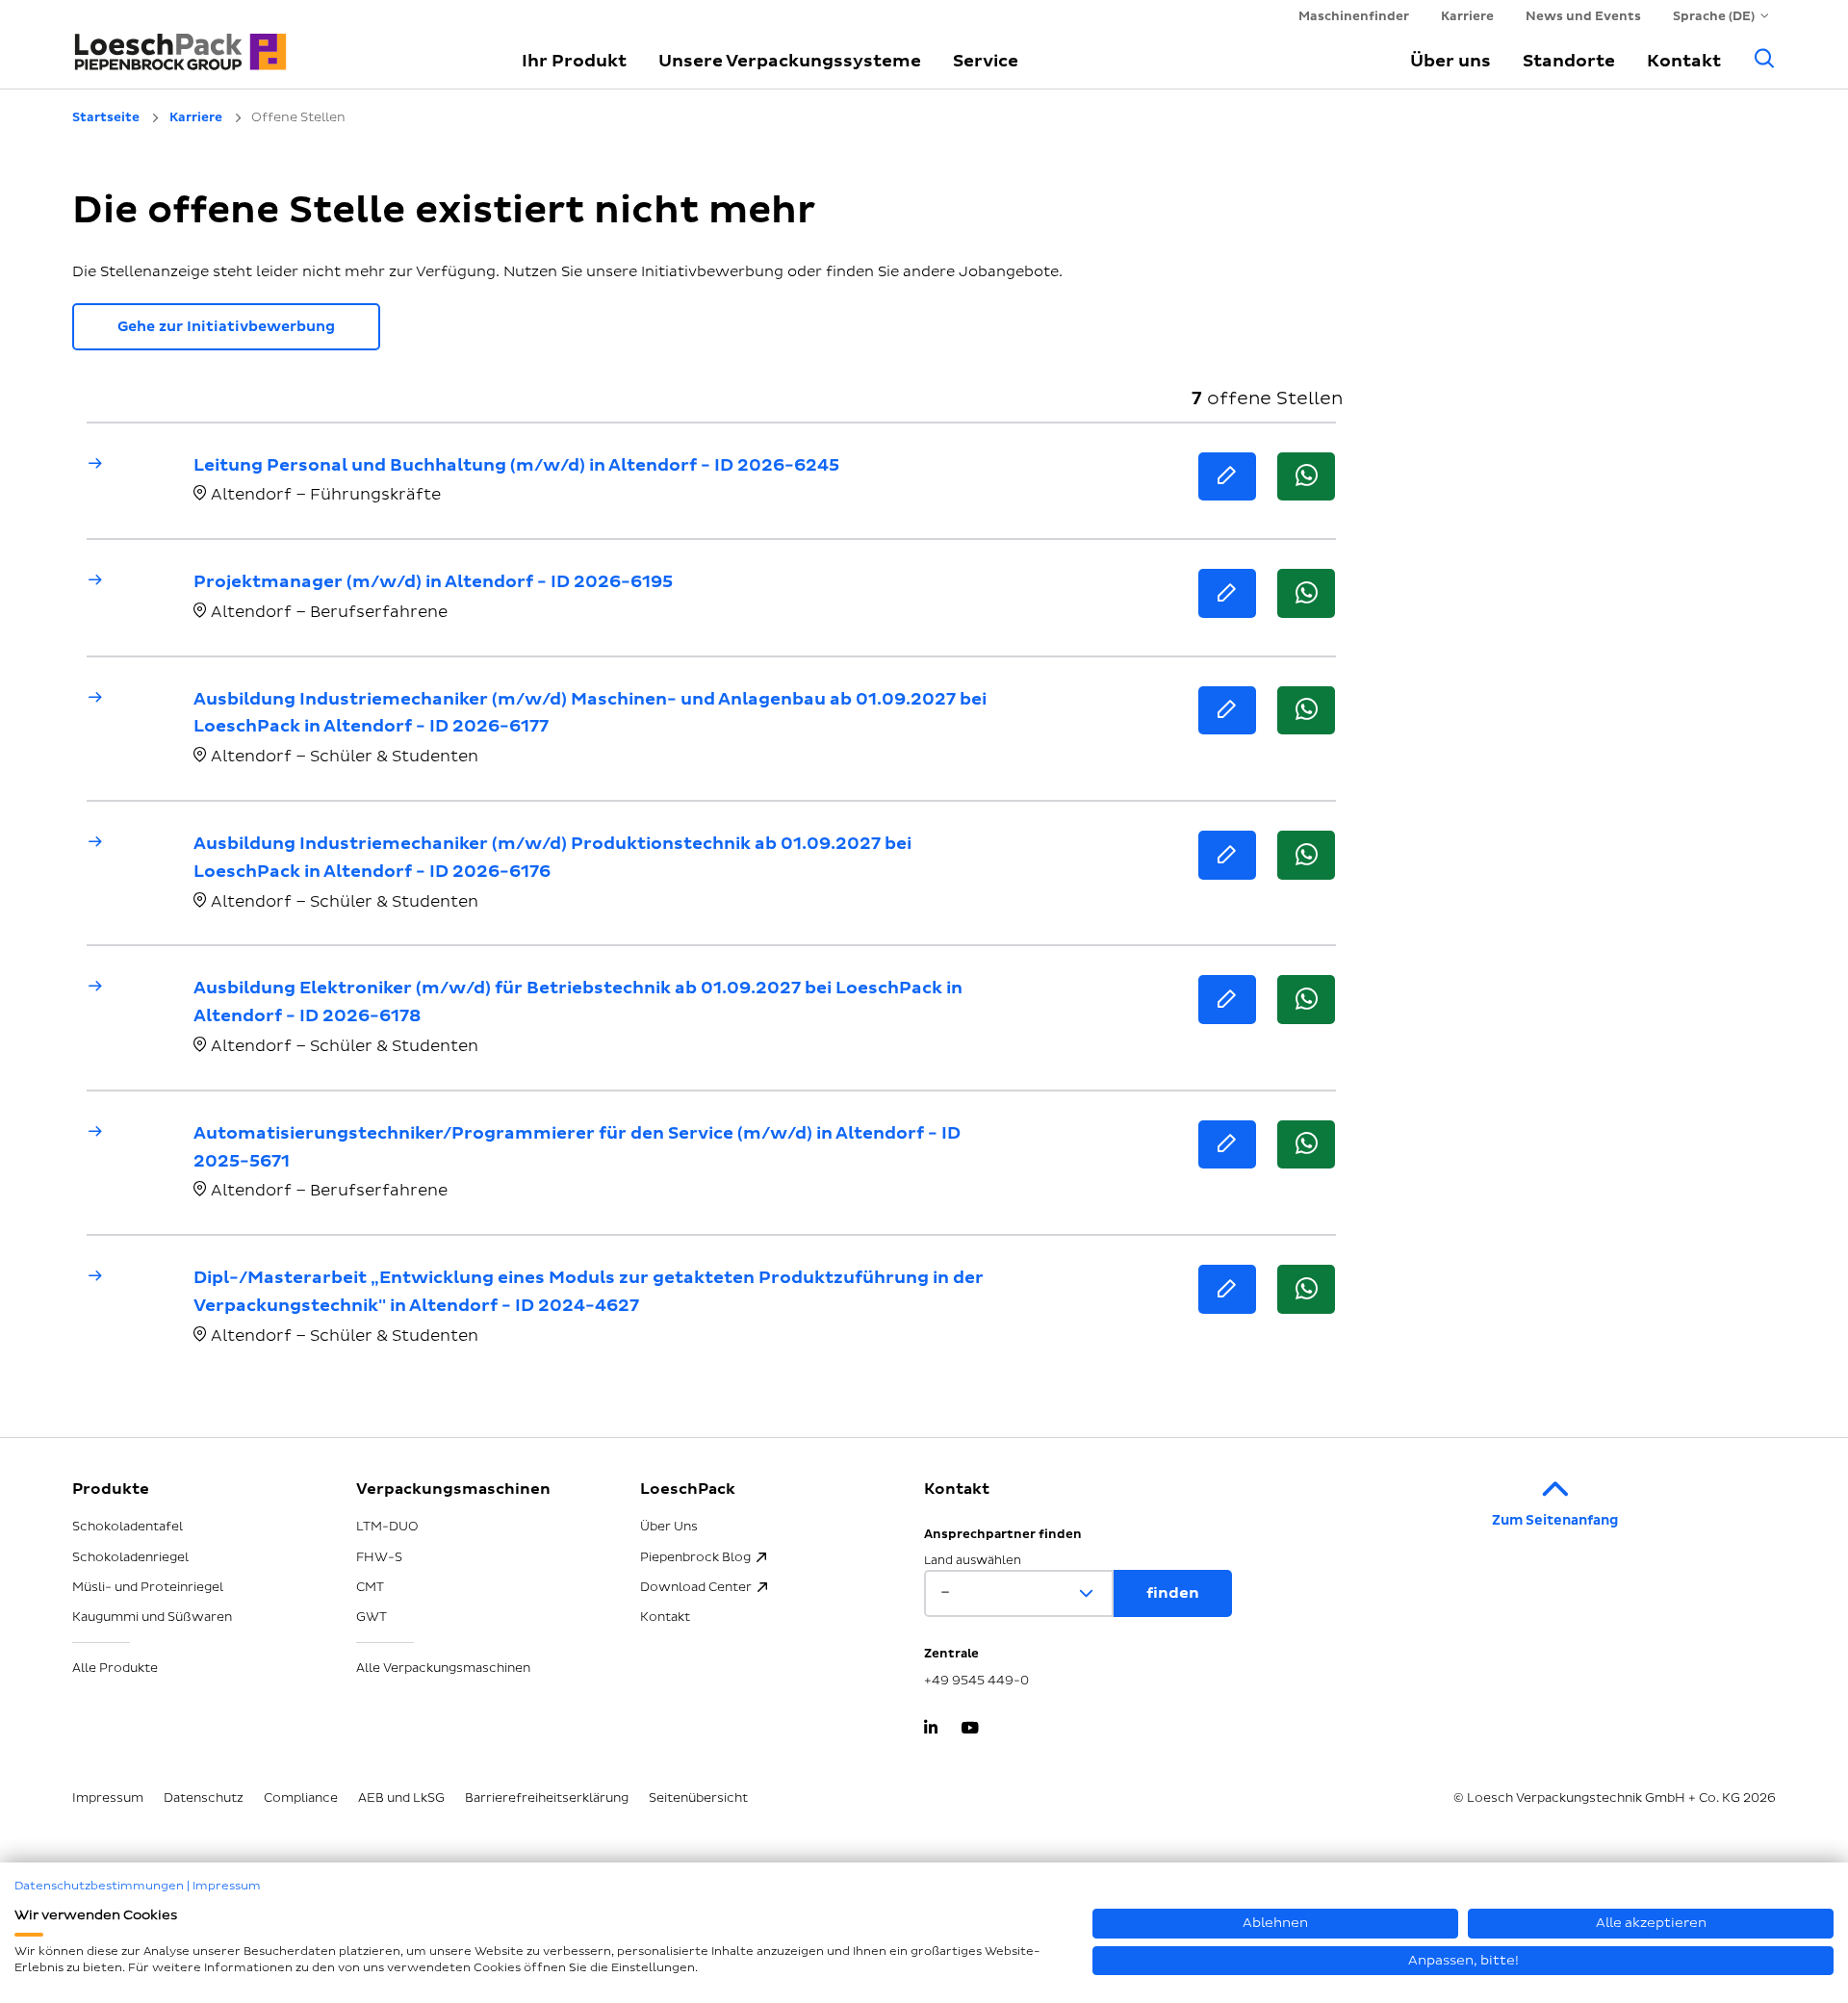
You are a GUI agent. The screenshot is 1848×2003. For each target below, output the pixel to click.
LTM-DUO (387, 1527)
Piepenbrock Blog (695, 1557)
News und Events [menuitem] (1583, 16)
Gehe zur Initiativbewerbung (226, 327)
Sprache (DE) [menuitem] (1714, 16)
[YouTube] (970, 1730)
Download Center (696, 1587)
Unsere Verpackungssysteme (790, 61)
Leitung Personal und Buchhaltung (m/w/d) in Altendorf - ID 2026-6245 (516, 465)
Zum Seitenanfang (1555, 1520)
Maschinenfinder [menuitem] (1354, 16)
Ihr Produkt (574, 61)
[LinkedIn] (931, 1730)
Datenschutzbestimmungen (99, 1886)
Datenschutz (204, 1798)
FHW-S (379, 1557)
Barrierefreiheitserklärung (547, 1798)
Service (986, 61)
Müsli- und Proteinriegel (148, 1587)
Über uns (1450, 61)
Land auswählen (973, 1561)
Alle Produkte (115, 1668)
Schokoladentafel (128, 1527)
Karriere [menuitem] (1467, 16)
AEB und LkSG (401, 1798)
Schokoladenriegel (130, 1557)
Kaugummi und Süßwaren (152, 1617)
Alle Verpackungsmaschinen (443, 1668)
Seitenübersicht (698, 1798)
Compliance (301, 1798)
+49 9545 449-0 (976, 1681)
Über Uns (669, 1527)
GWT (372, 1617)
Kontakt (1684, 61)
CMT (370, 1587)
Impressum (108, 1798)
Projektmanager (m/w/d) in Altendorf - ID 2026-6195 (433, 582)
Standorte (1569, 61)
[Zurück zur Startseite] (274, 43)
